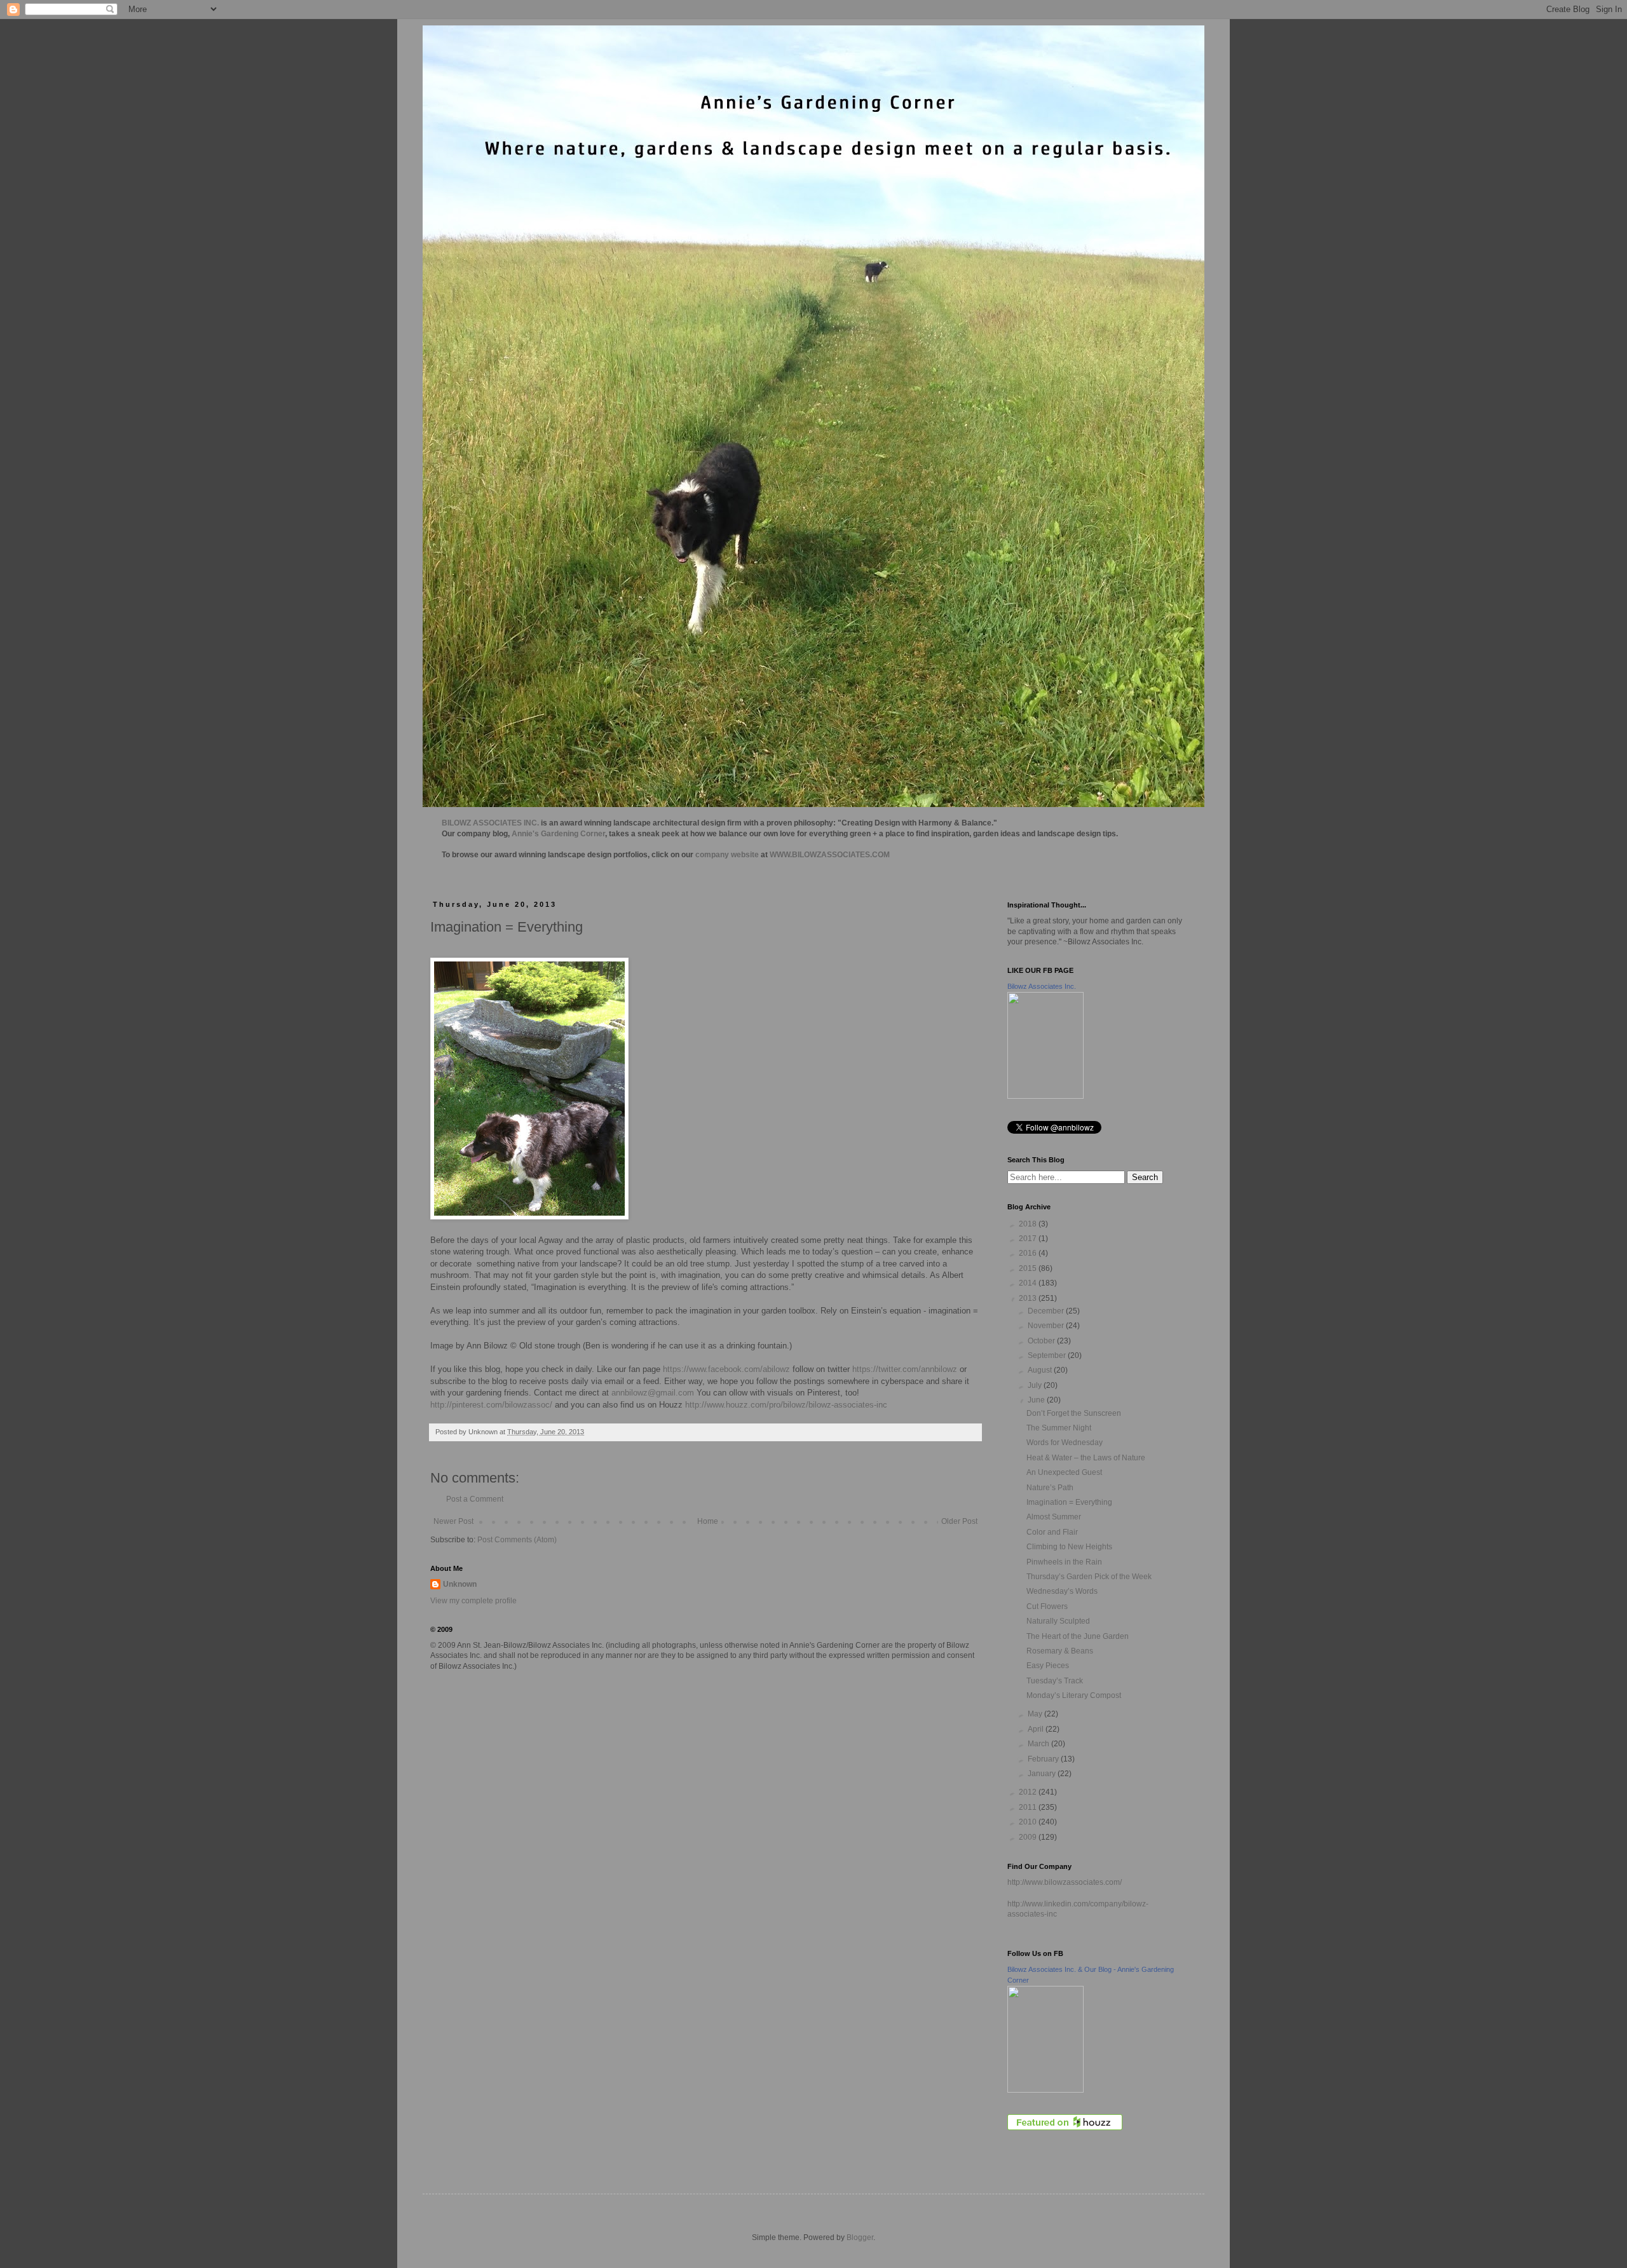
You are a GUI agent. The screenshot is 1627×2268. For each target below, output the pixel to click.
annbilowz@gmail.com (653, 1393)
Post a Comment (475, 1499)
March (1039, 1744)
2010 (1029, 1822)
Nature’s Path (1050, 1488)
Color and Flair (1052, 1532)
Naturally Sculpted (1058, 1621)
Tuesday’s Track (1055, 1681)
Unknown (460, 1584)
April (1037, 1729)
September (1048, 1355)
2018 (1029, 1224)
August (1041, 1370)
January (1043, 1774)
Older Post (959, 1521)
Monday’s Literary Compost (1074, 1695)
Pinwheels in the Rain (1064, 1562)
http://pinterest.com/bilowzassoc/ (491, 1405)
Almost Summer (1054, 1517)
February (1044, 1759)
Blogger (860, 2237)
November (1047, 1326)
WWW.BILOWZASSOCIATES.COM (830, 855)
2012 (1029, 1792)
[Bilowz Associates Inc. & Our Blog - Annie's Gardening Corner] (1045, 2090)
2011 (1029, 1807)
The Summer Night (1059, 1428)
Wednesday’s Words (1062, 1591)
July (1036, 1385)
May (1036, 1714)
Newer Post (453, 1521)
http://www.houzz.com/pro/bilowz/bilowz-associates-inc (786, 1405)
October (1042, 1341)
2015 (1029, 1268)
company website (727, 855)
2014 (1029, 1283)
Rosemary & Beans (1060, 1651)
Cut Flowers (1047, 1606)
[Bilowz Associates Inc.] (1045, 1096)
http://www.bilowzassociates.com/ (1065, 1882)
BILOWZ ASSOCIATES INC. (490, 823)
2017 (1029, 1239)
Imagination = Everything (1069, 1502)
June (1037, 1400)
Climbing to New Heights (1069, 1547)
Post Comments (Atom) (517, 1540)
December (1047, 1311)
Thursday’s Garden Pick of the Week (1089, 1577)
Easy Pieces (1048, 1666)
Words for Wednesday (1065, 1443)
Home (708, 1521)
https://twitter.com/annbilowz (905, 1369)
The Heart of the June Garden (1078, 1636)
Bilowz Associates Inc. (1042, 986)
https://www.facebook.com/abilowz (726, 1369)
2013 (1029, 1298)
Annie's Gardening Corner (558, 834)
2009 (1029, 1837)
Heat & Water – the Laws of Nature (1086, 1458)
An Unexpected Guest (1064, 1472)
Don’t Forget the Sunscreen (1074, 1413)
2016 (1029, 1253)
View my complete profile (473, 1601)
